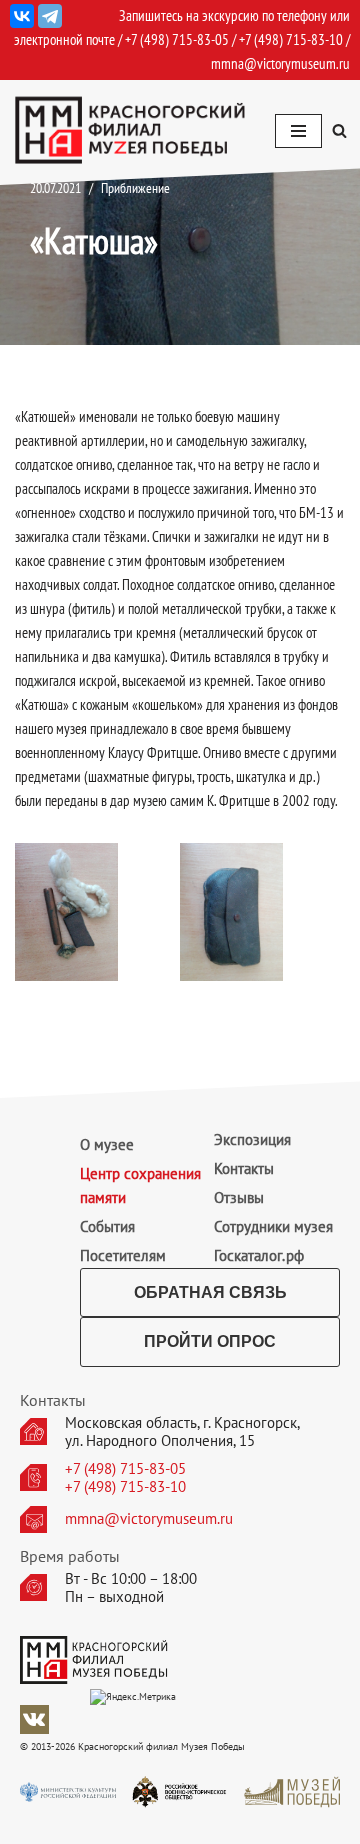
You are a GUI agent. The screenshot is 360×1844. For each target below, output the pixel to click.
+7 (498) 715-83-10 (125, 1487)
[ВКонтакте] (22, 16)
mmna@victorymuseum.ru (280, 63)
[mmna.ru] (130, 130)
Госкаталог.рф (259, 1255)
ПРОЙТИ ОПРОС (210, 1341)
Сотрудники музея (273, 1226)
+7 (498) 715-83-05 (125, 1469)
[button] (339, 130)
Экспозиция (252, 1139)
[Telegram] (50, 16)
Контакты (244, 1168)
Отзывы (239, 1197)
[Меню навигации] (298, 131)
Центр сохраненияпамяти (140, 1185)
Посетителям (123, 1255)
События (107, 1226)
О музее (107, 1144)
